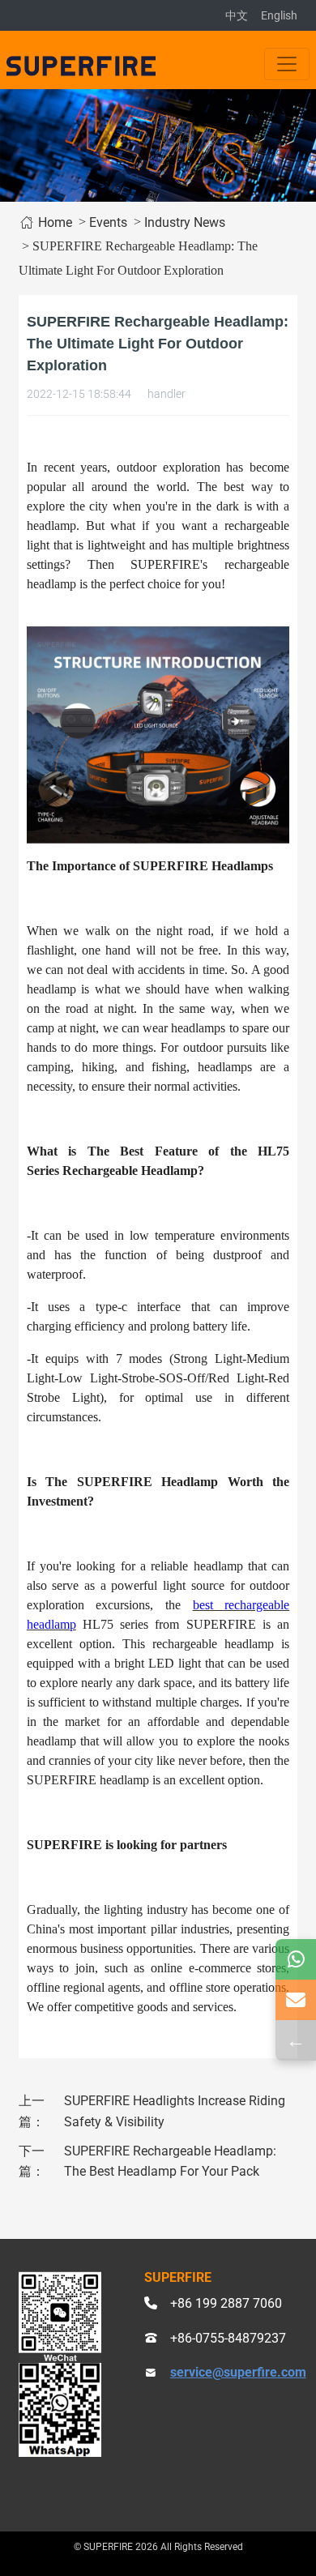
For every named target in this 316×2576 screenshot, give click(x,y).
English (279, 15)
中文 (237, 15)
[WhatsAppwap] (296, 1959)
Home (53, 222)
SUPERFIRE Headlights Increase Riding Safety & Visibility (175, 2111)
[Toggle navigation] (287, 64)
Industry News (185, 222)
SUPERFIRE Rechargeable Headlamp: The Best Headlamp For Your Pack (170, 2162)
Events (108, 222)
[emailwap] (296, 2000)
